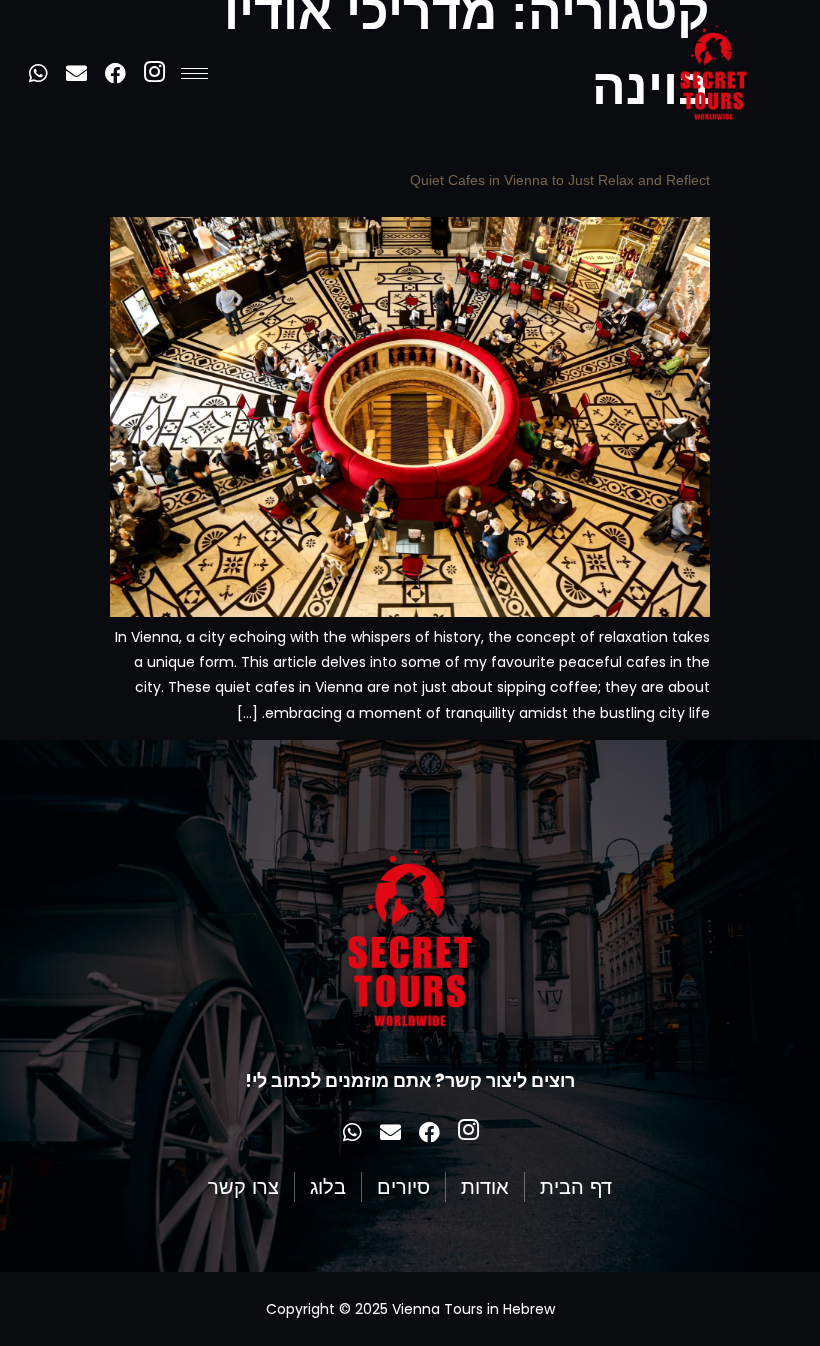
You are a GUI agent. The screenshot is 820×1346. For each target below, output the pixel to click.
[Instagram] (154, 74)
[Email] (76, 74)
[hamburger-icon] (194, 73)
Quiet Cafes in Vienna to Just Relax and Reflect (560, 180)
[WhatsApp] (37, 74)
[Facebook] (115, 74)
